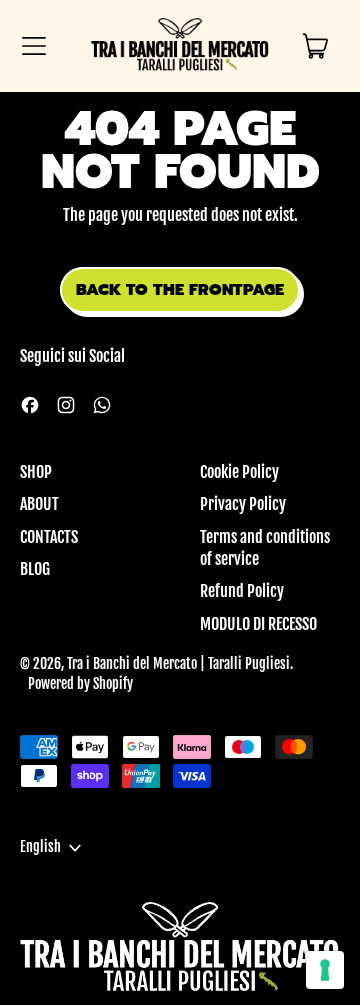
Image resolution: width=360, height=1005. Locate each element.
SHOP (36, 472)
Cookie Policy (239, 472)
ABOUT (39, 504)
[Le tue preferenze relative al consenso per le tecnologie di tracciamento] (325, 970)
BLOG (35, 569)
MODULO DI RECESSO (258, 624)
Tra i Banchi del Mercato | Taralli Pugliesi (178, 664)
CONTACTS (49, 537)
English (40, 847)
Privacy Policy (243, 504)
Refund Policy (242, 591)
